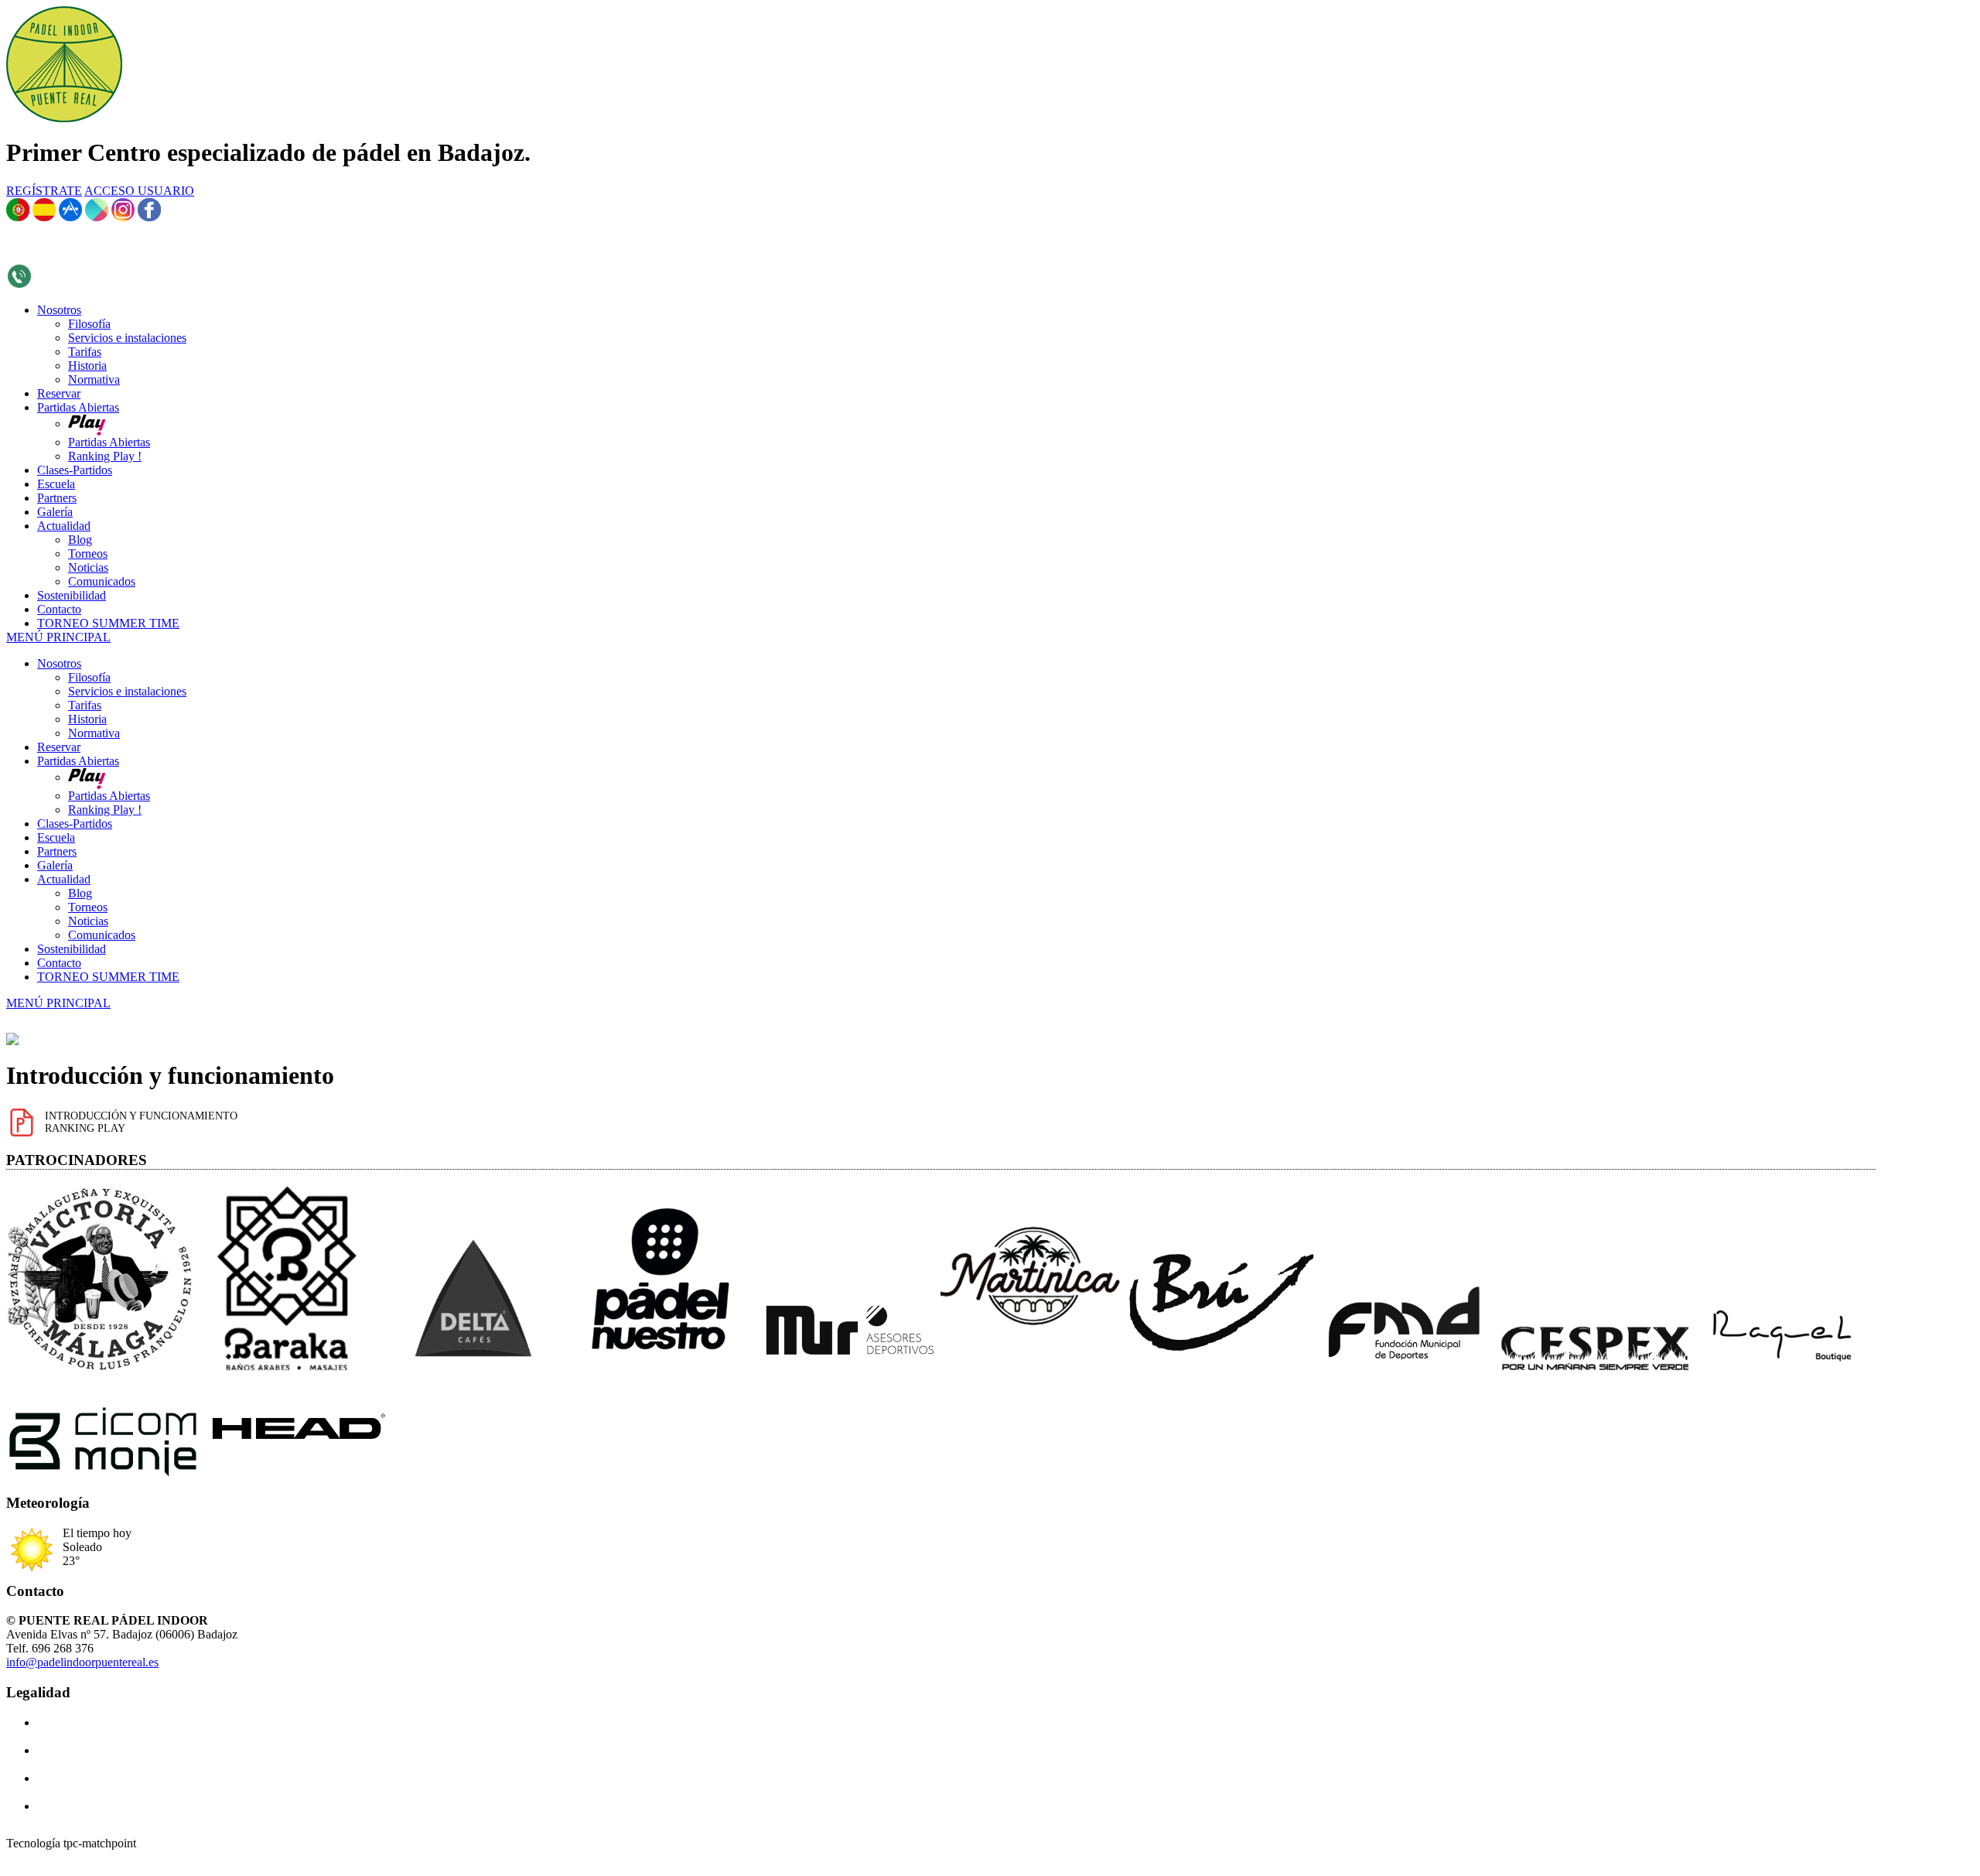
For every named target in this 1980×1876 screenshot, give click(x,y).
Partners (57, 851)
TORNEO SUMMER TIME (108, 977)
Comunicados (102, 935)
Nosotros (59, 663)
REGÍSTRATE (44, 191)
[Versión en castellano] (44, 217)
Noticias (88, 921)
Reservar (59, 747)
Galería (55, 865)
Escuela (56, 837)
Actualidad (64, 879)
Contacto (59, 963)
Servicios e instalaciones (127, 691)
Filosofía (89, 677)
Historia (87, 719)
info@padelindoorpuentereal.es (82, 1662)
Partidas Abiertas (78, 761)
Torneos (88, 907)
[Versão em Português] (18, 217)
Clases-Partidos (75, 824)
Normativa (94, 733)
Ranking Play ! (105, 810)
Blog (80, 893)
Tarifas (85, 705)
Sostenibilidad (72, 949)
